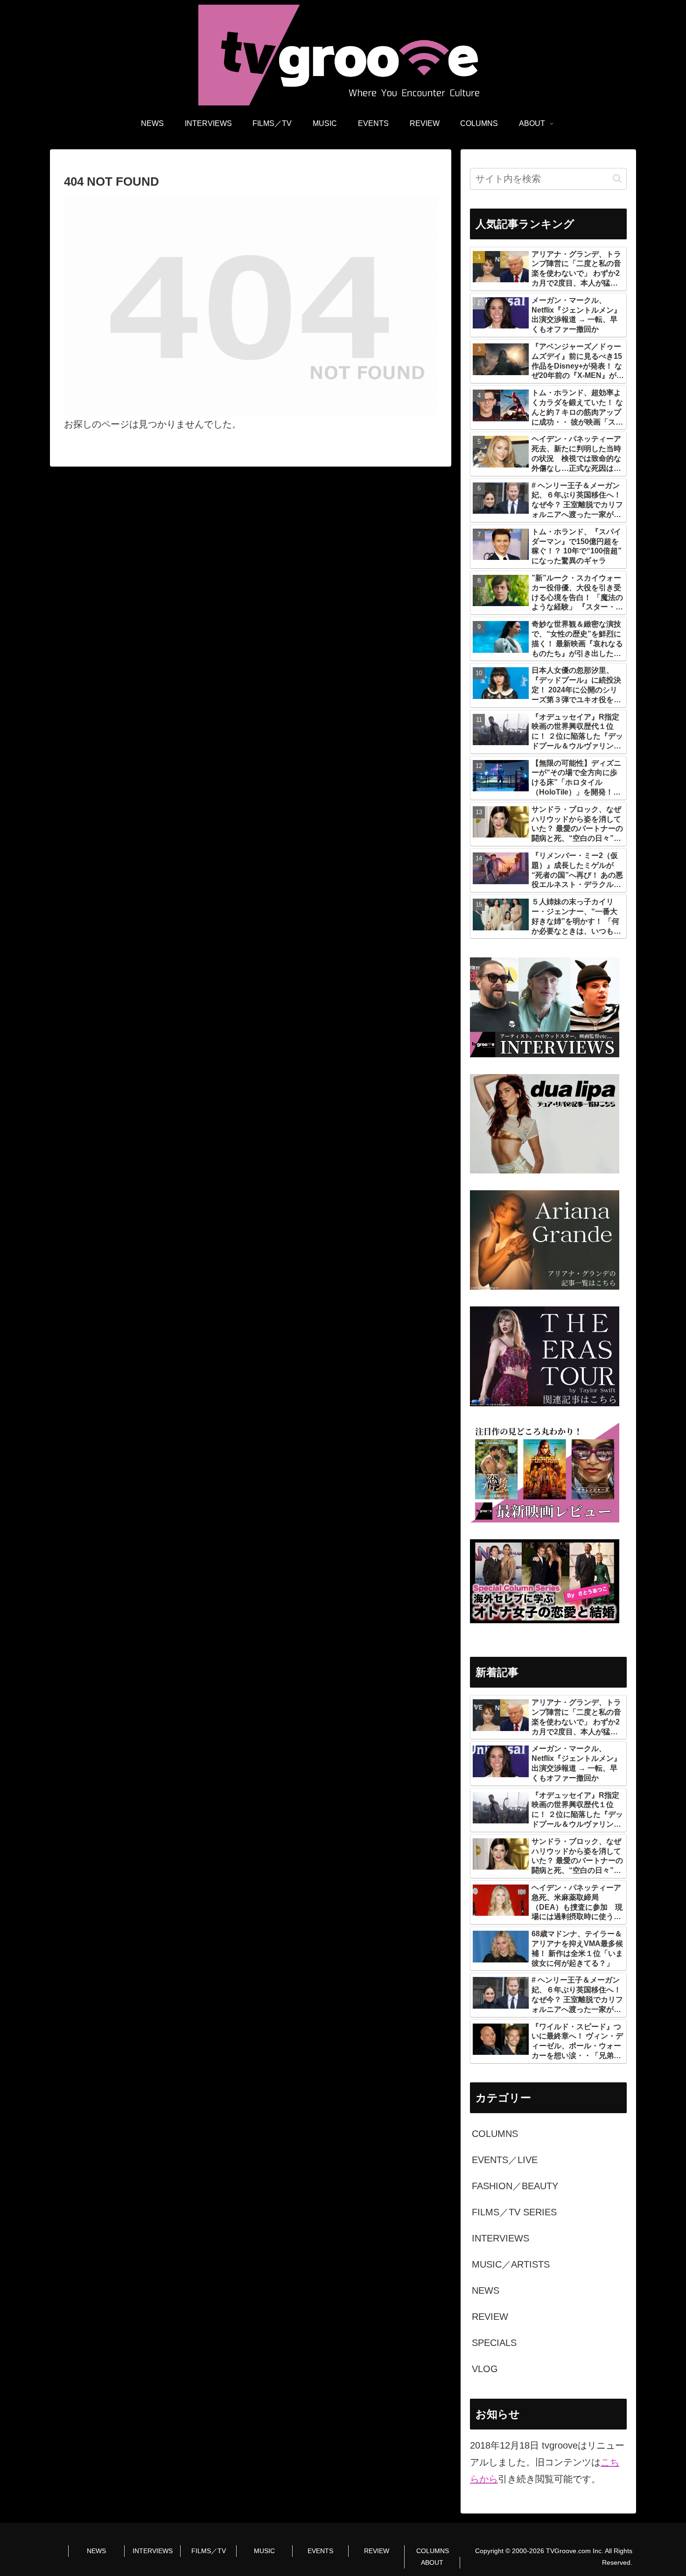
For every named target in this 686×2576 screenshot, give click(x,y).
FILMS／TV (209, 2551)
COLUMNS (433, 2551)
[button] (617, 178)
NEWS (96, 2551)
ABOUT (432, 2562)
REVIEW (377, 2551)
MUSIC (264, 2551)
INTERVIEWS (153, 2551)
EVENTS (320, 2551)
